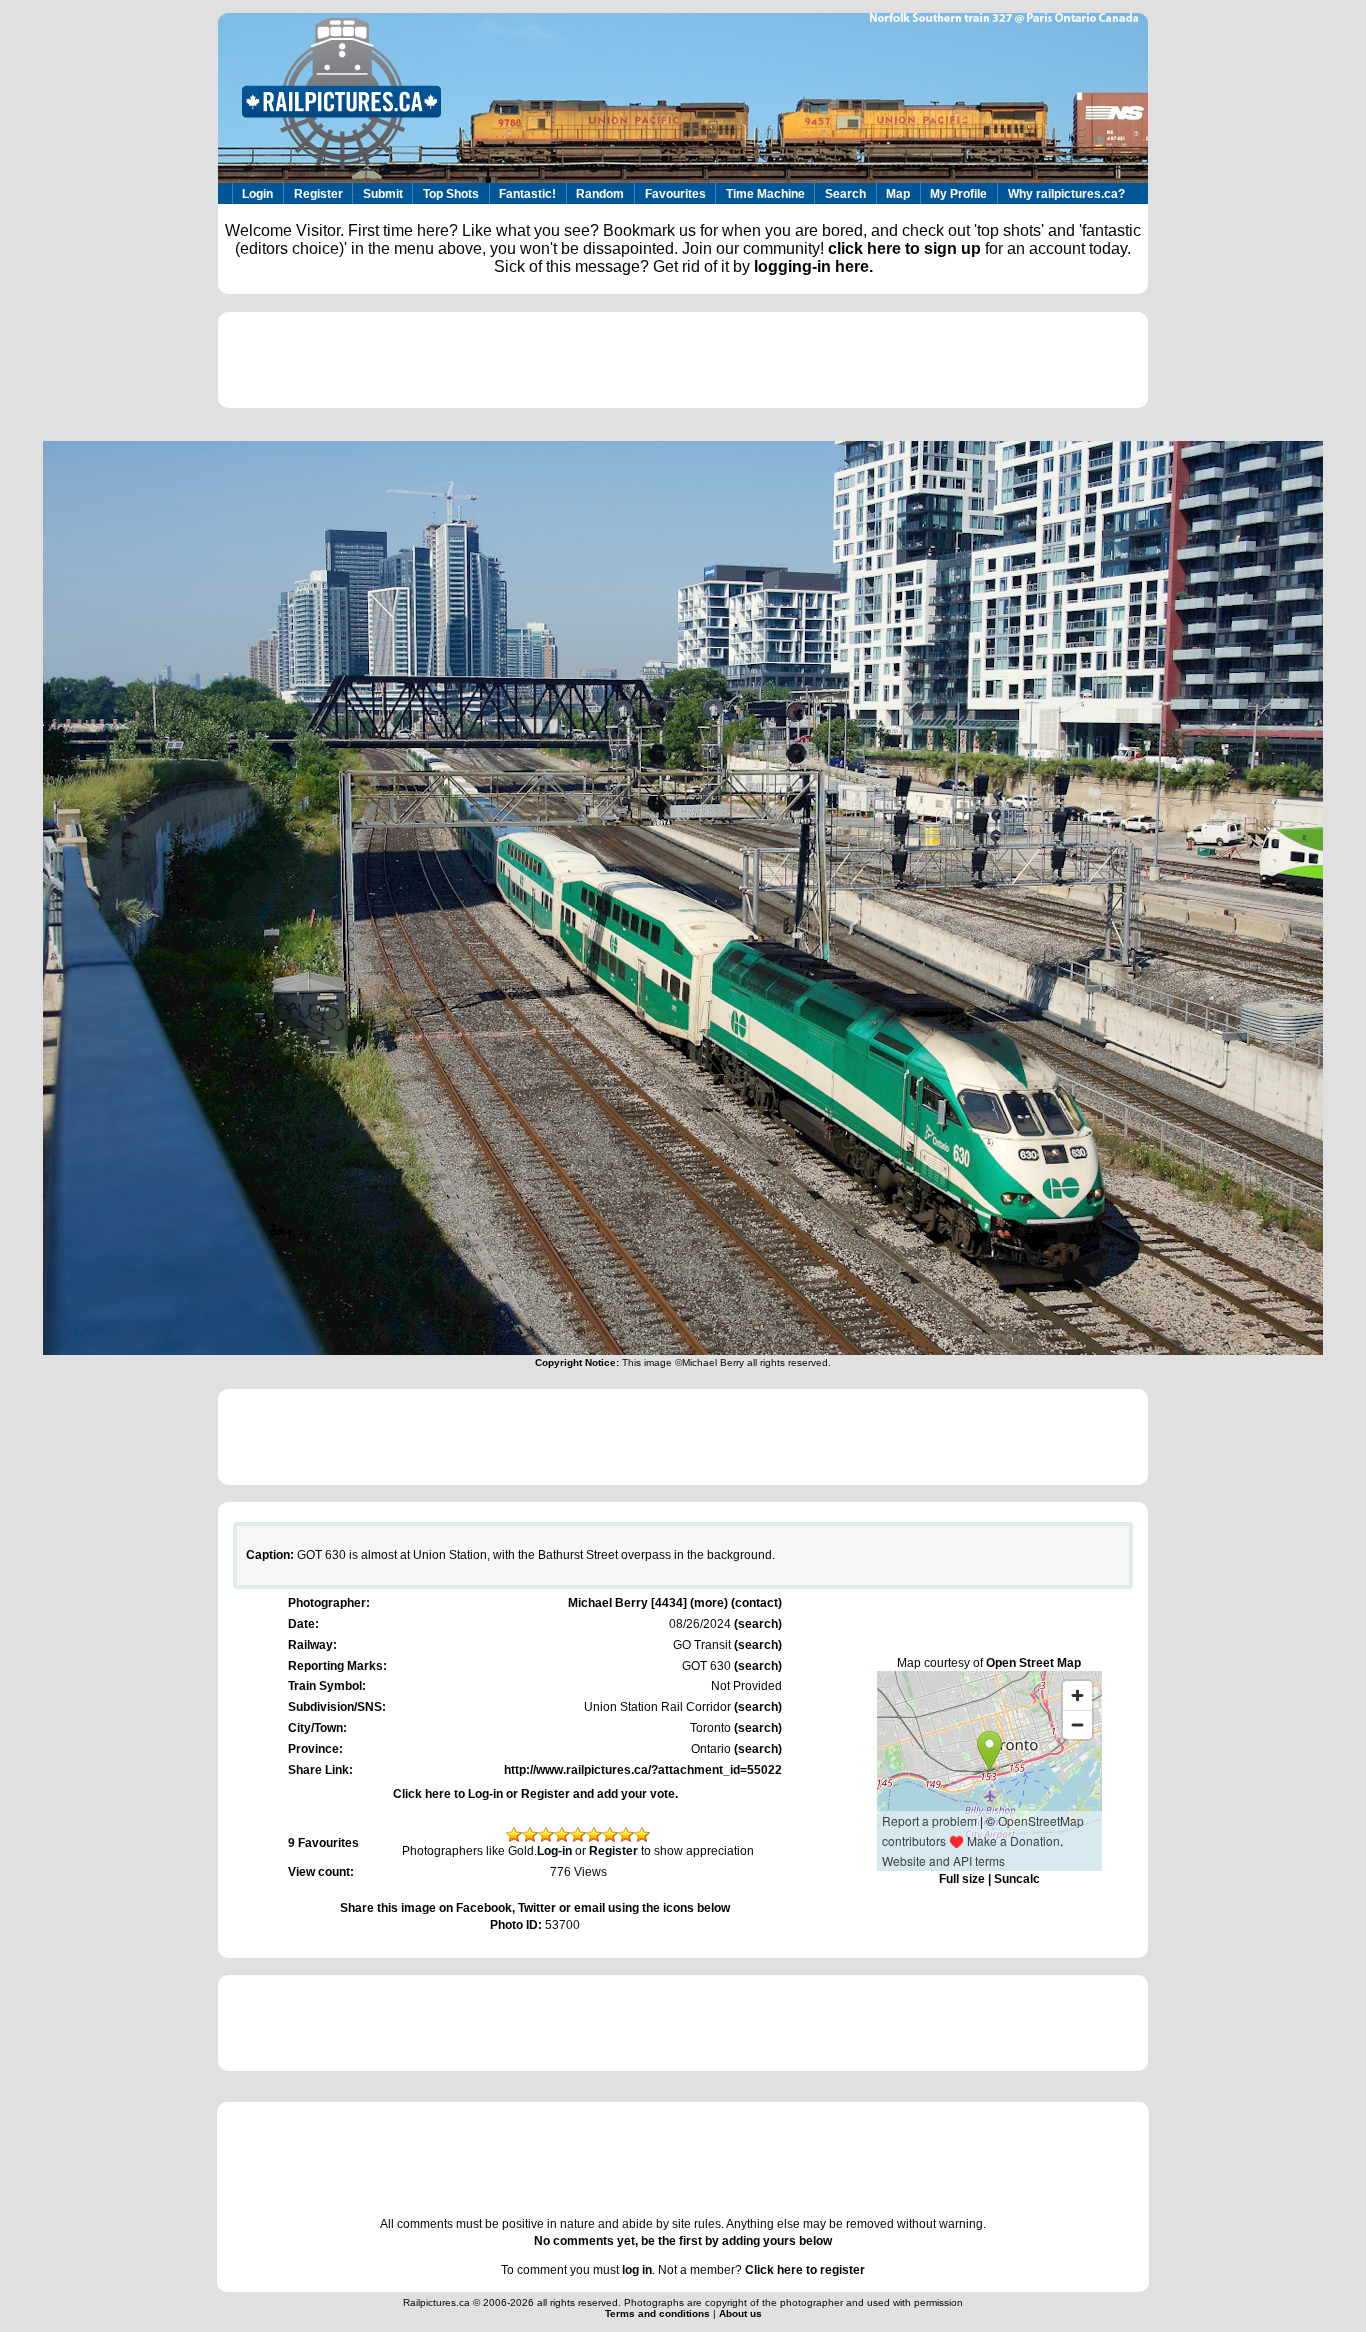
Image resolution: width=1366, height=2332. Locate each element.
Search (845, 194)
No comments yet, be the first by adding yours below (683, 2241)
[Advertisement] (683, 360)
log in (637, 2270)
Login (257, 194)
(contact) (756, 1603)
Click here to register (805, 2270)
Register (318, 194)
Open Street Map (1033, 1663)
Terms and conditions (659, 2313)
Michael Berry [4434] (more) (648, 1603)
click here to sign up (904, 248)
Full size (962, 1879)
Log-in (554, 1851)
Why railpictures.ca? (1066, 194)
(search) (756, 1624)
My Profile (958, 194)
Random (600, 194)
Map (898, 194)
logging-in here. (813, 266)
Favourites (675, 194)
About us (740, 2313)
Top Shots (451, 194)
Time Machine (765, 194)
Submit (383, 194)
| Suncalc (1012, 1879)
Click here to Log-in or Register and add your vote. (535, 1794)
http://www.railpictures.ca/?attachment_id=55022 (643, 1770)
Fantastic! (527, 194)
